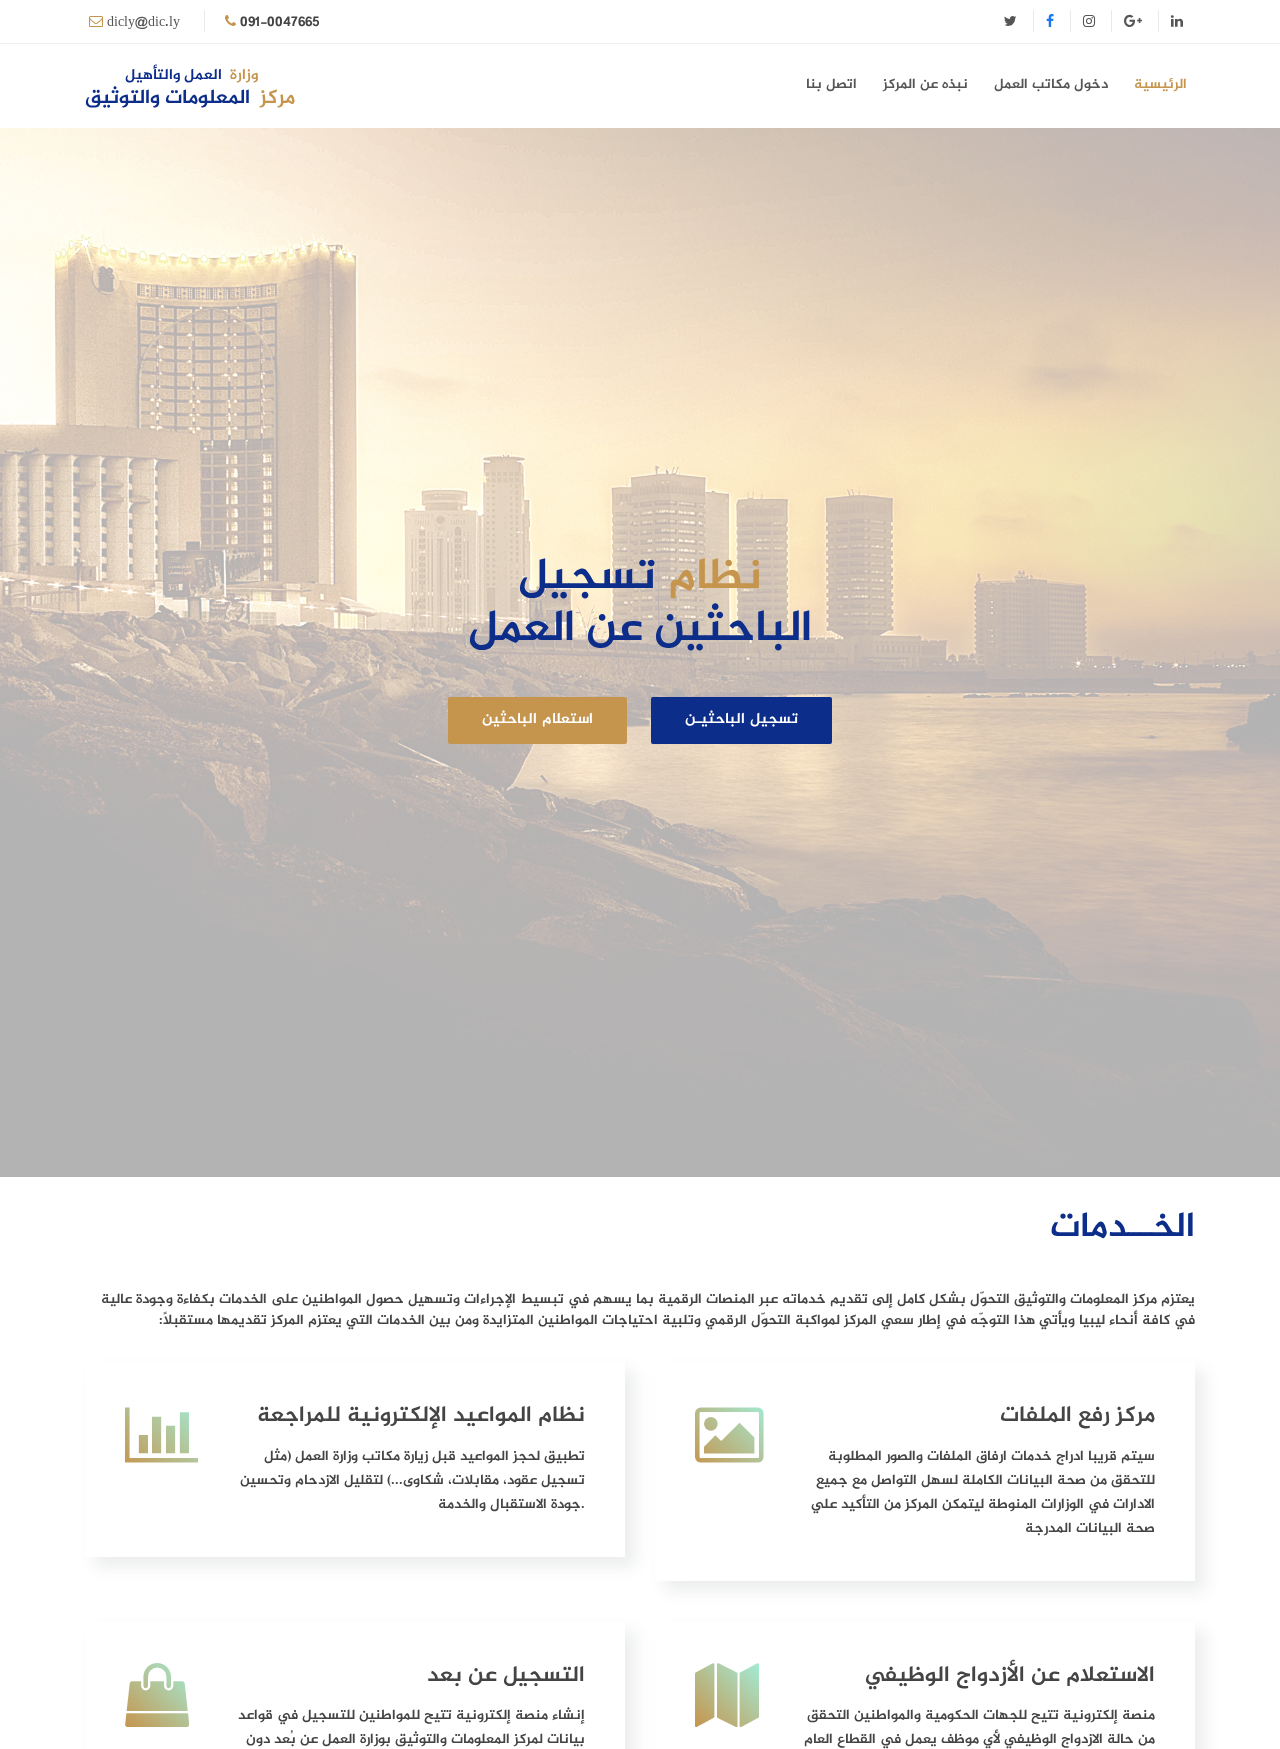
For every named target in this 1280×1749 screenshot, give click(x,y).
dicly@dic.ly (143, 22)
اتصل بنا (831, 84)
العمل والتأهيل (191, 75)
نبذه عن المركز (925, 84)
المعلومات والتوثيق (190, 99)
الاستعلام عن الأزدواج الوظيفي (1010, 1676)
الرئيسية (1160, 84)
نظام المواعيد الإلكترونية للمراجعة (421, 1416)
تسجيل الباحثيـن (741, 719)
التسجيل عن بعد (506, 1676)
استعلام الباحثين (537, 719)
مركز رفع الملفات (1077, 1416)
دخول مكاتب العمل (1051, 84)
